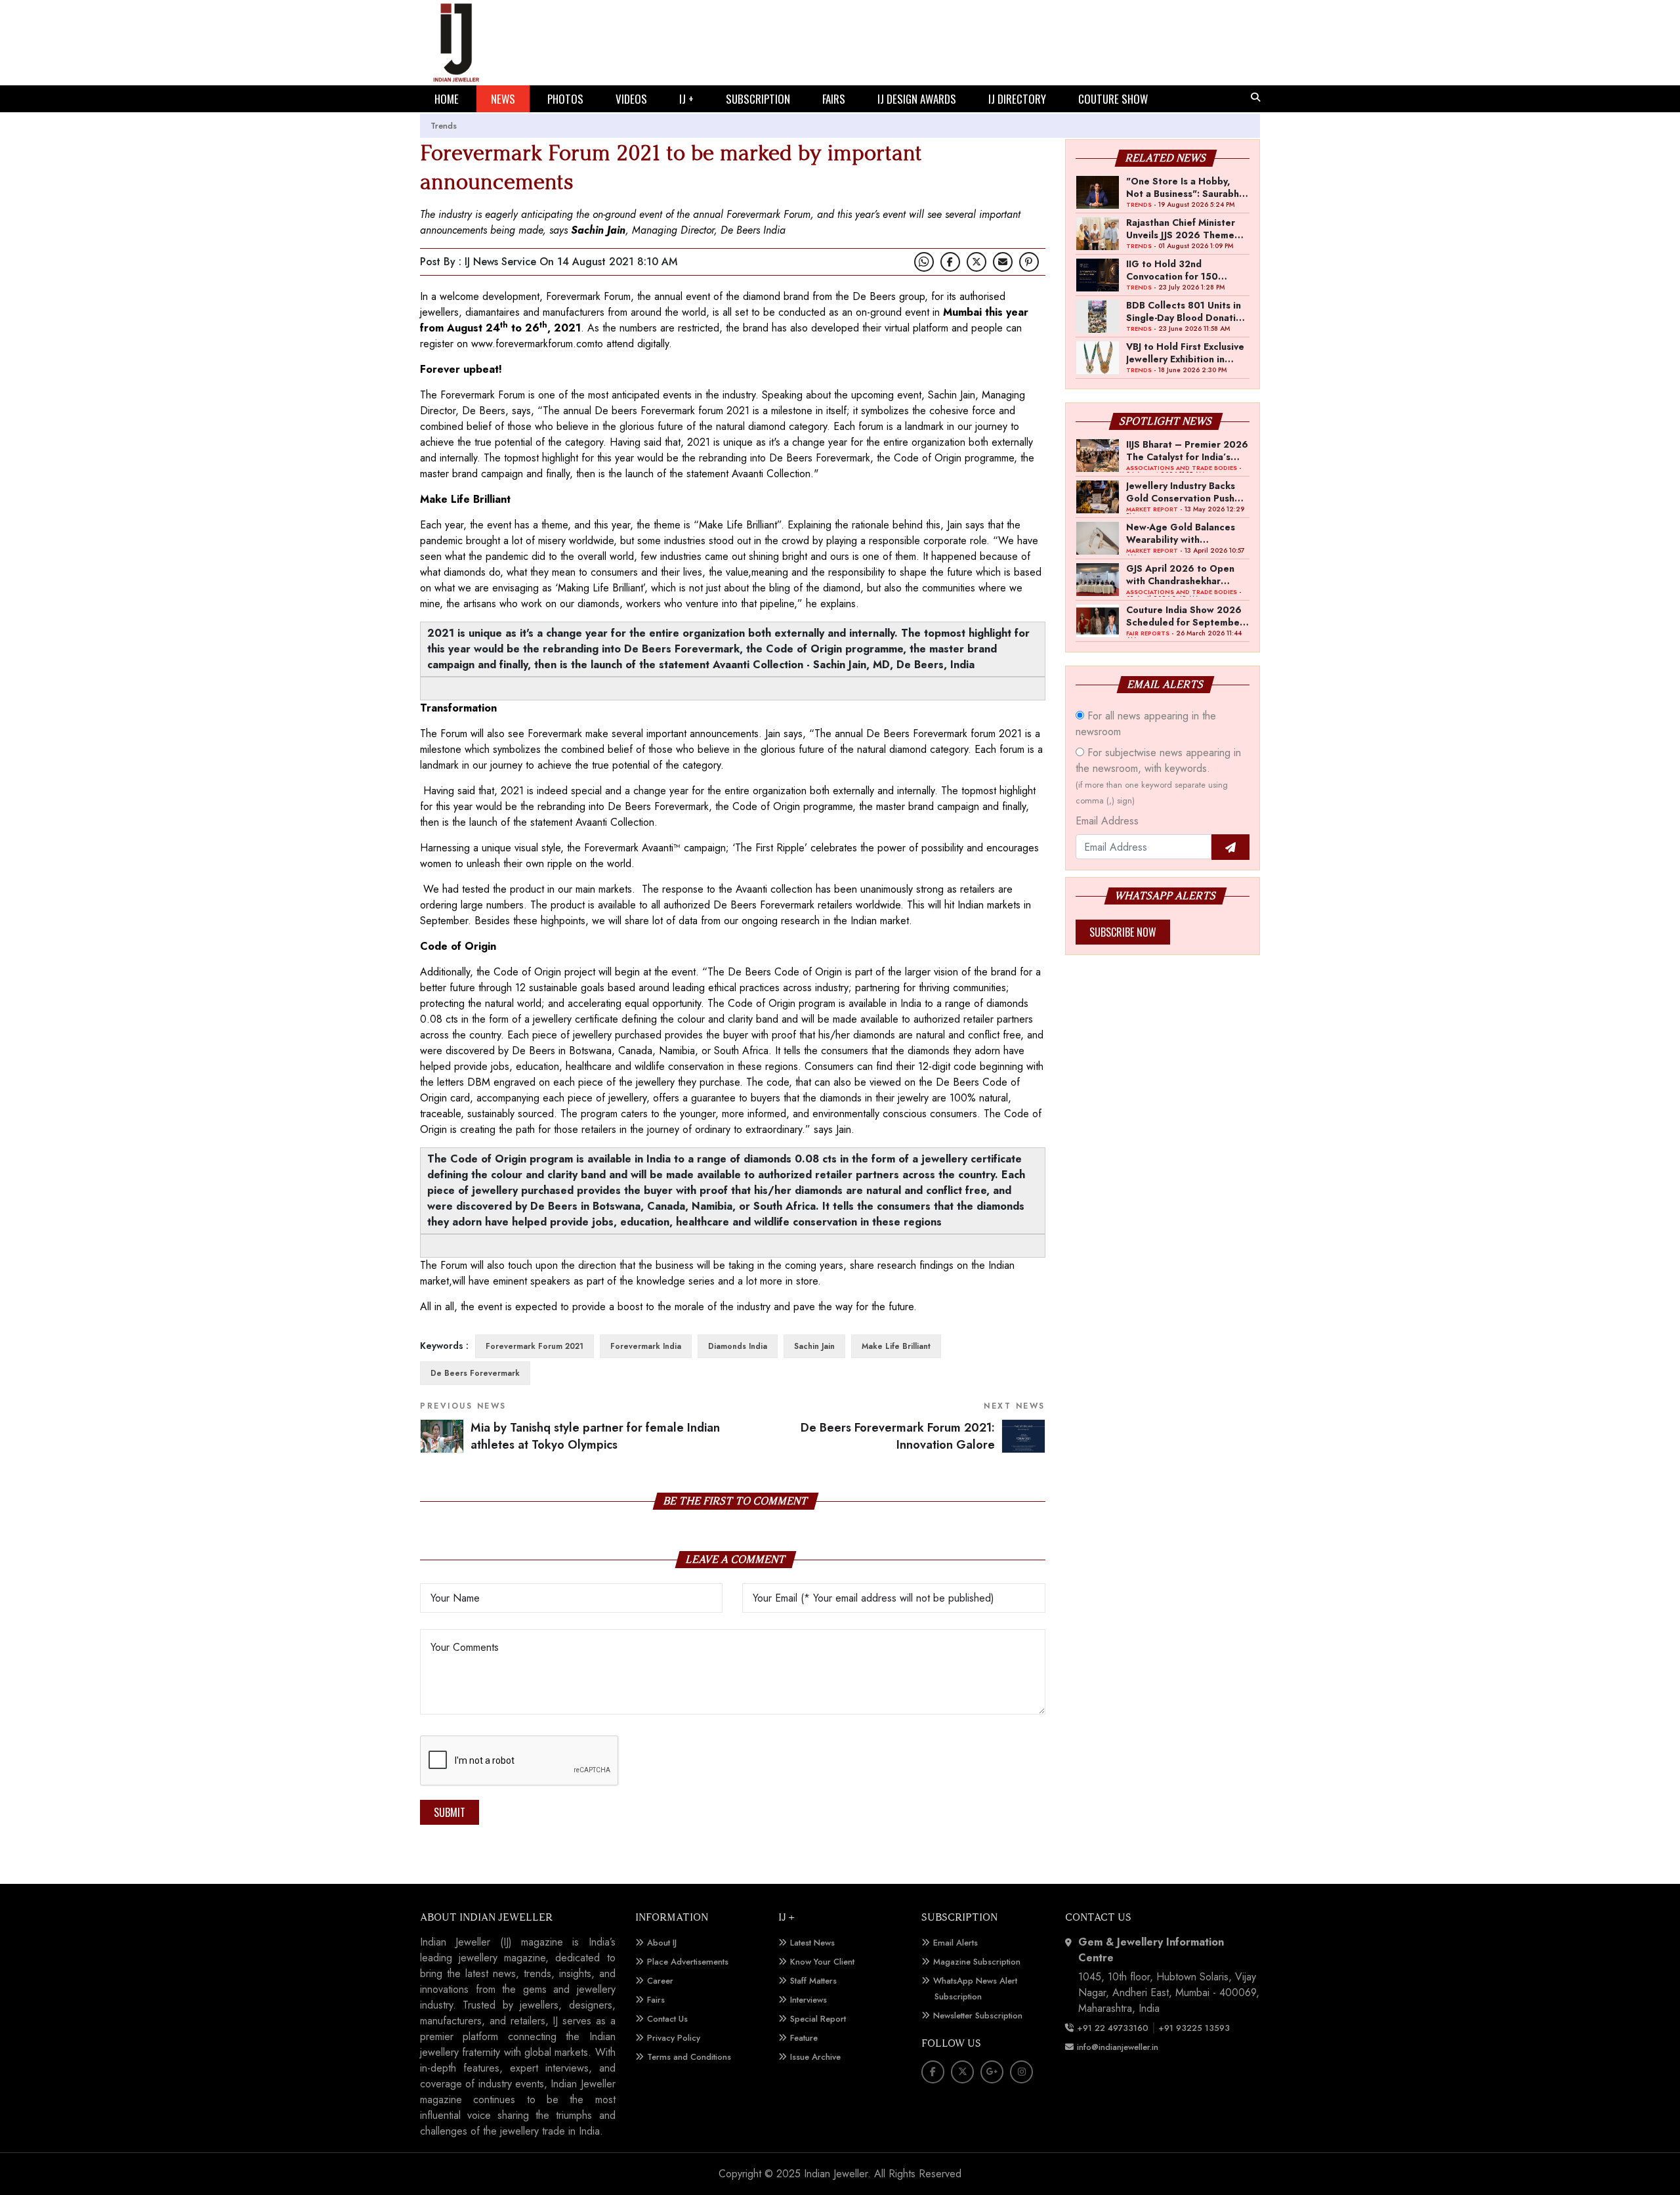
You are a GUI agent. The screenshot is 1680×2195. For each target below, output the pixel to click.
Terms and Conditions (689, 2057)
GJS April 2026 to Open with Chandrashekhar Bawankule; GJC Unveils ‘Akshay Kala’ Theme (1180, 574)
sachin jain (814, 1346)
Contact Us (667, 2019)
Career (660, 1981)
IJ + (686, 99)
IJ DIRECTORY (1017, 99)
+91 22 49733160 (1113, 2028)
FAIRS (834, 99)
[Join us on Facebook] (950, 262)
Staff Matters (813, 1981)
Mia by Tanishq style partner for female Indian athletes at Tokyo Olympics (595, 1437)
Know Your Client (822, 1962)
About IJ (662, 1943)
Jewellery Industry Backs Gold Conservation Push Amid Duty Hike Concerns (1184, 492)
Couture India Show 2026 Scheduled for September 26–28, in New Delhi (1185, 616)
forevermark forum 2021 (535, 1346)
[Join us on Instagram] (1021, 2072)
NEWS (503, 99)
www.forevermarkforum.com (533, 344)
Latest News (812, 1943)
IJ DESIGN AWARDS (917, 99)
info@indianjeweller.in (1118, 2047)
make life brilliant (896, 1346)
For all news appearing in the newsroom (1146, 724)
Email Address (1107, 821)
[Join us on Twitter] (976, 262)
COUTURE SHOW (1113, 99)
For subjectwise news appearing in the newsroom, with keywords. (1158, 776)
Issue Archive (815, 2057)
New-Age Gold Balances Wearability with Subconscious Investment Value (1183, 533)
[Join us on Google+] (992, 2072)
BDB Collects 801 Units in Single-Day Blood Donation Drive (1186, 311)
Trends (444, 126)
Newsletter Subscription (978, 2015)
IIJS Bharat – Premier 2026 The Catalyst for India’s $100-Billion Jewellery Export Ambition (1187, 450)
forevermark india (646, 1346)
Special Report (818, 2019)
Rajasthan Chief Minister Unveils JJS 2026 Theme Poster (1181, 228)
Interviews (808, 2000)
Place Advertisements (688, 1962)
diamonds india (738, 1346)
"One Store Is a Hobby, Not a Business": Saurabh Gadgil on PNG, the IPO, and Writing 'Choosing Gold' (1183, 187)
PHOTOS (565, 99)
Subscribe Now (1123, 932)
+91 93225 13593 (1195, 2028)
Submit (450, 1812)
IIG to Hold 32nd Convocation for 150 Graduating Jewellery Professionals (1174, 270)
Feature (804, 2038)
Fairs (656, 2000)
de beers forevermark (475, 1373)
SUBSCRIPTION (758, 99)
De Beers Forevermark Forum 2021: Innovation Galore (898, 1437)
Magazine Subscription (977, 1962)
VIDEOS (631, 99)
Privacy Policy (674, 2038)
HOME (447, 99)
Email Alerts (955, 1943)
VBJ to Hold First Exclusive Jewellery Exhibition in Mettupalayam (1185, 352)
